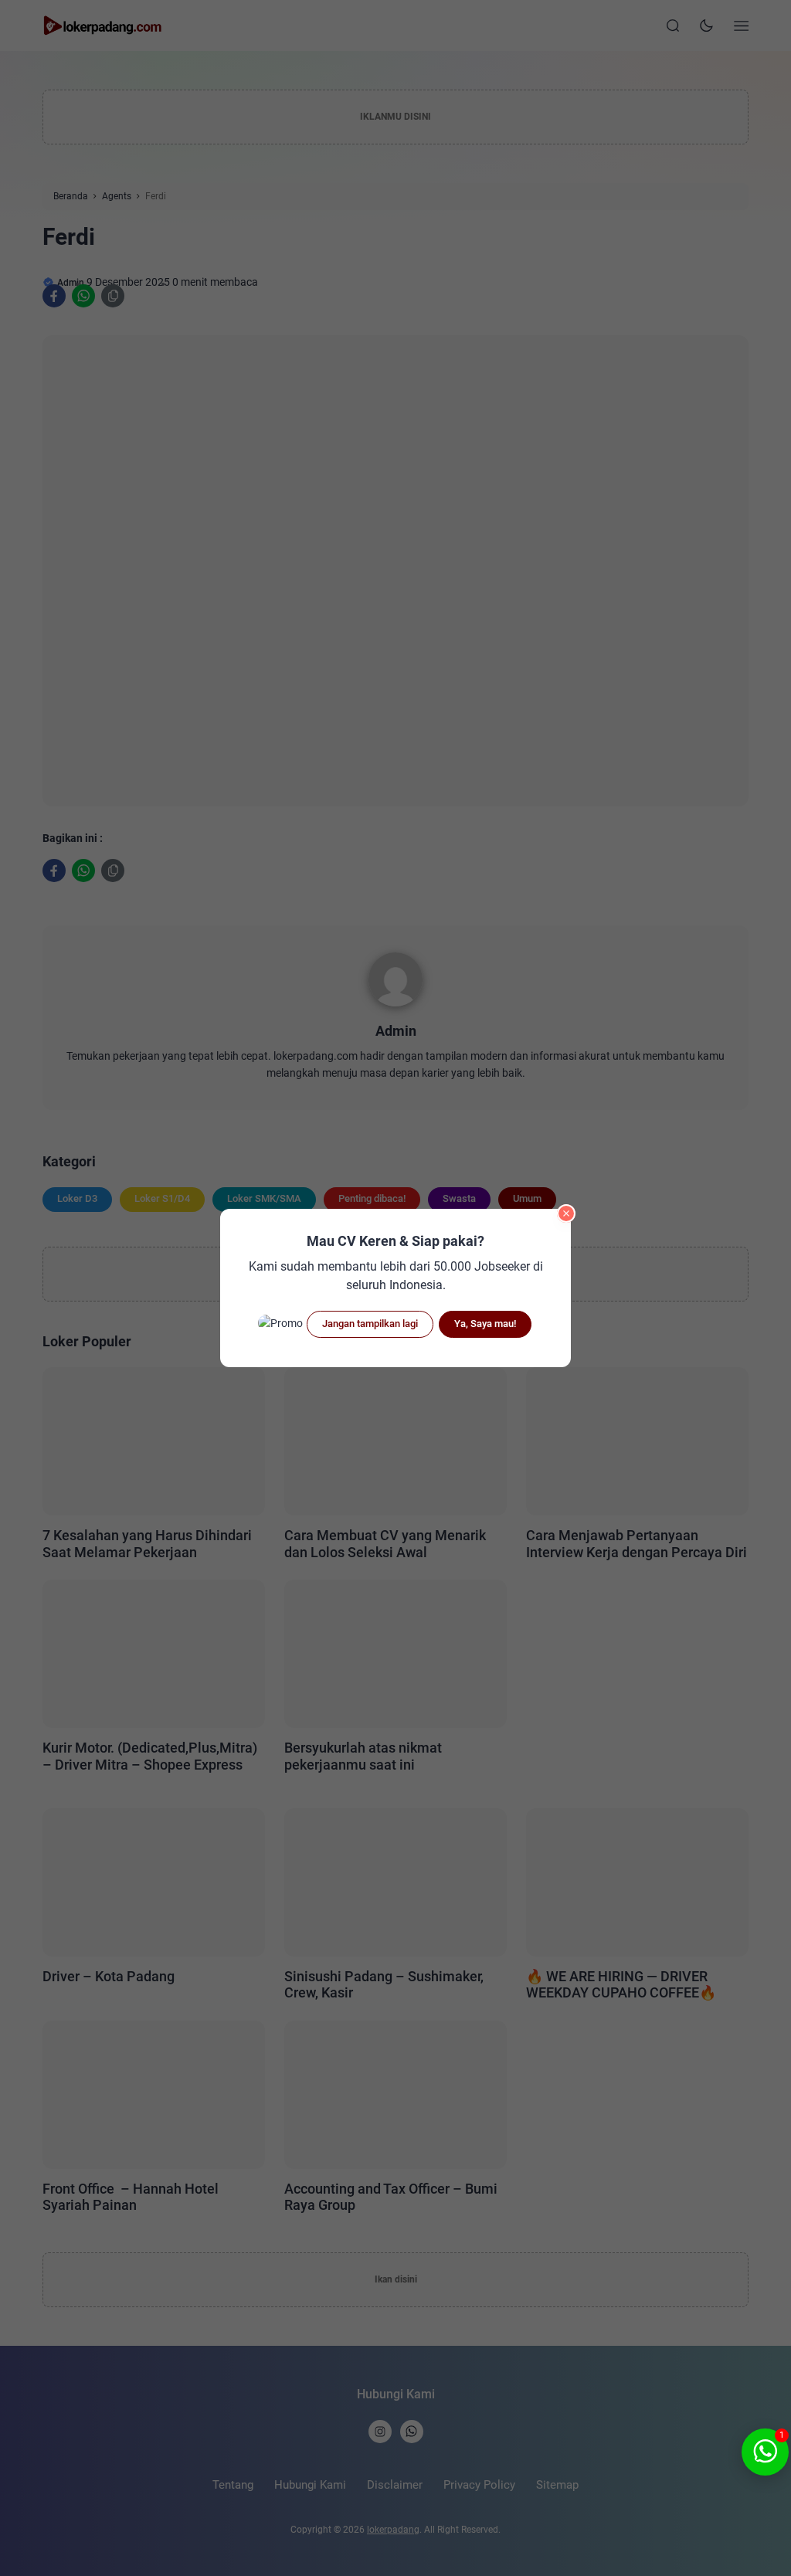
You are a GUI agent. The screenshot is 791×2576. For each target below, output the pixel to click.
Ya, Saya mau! (485, 1324)
